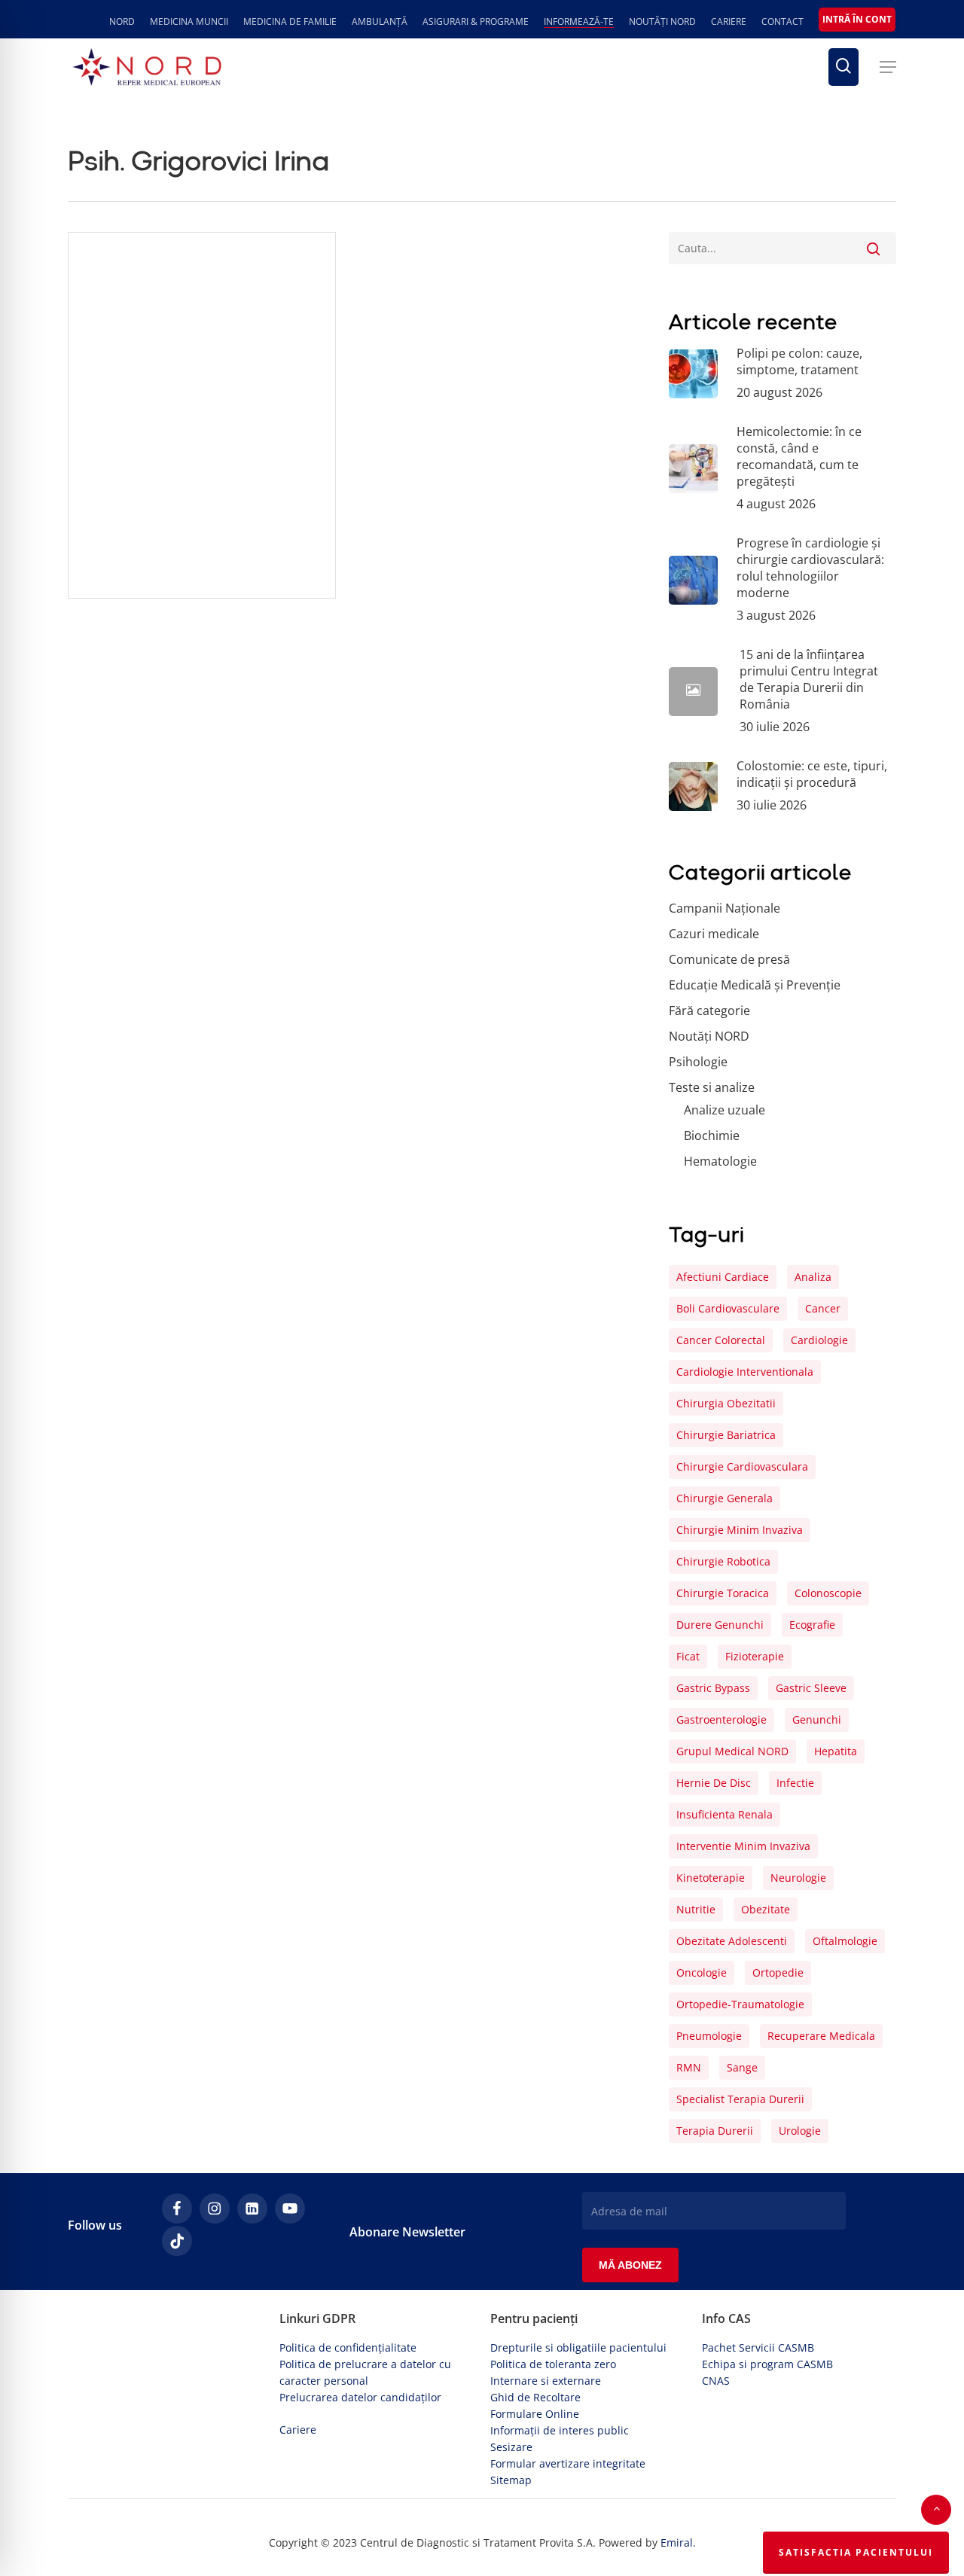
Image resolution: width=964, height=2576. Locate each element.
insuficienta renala (725, 1814)
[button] (888, 67)
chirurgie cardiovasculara (742, 1466)
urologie (800, 2131)
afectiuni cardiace (723, 1277)
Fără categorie (113, 591)
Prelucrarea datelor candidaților (360, 2397)
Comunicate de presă (729, 959)
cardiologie (819, 1340)
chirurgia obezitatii (726, 1403)
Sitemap (511, 2480)
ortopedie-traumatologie (740, 2004)
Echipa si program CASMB (767, 2364)
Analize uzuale (725, 1110)
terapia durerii (715, 2131)
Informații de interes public (560, 2430)
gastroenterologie (721, 1719)
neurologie (798, 1878)
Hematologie (720, 1161)
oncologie (702, 1972)
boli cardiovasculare (728, 1308)
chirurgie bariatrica (726, 1435)
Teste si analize (712, 1087)
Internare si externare (546, 2381)
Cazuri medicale (714, 934)
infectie (795, 1783)
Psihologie (698, 1062)
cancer (823, 1308)
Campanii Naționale (725, 908)
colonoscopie (828, 1593)
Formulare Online (535, 2414)
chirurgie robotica (723, 1561)
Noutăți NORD (709, 1036)
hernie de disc (714, 1783)
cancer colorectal (721, 1340)
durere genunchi (720, 1625)
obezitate (766, 1909)
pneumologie (709, 2036)
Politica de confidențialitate (348, 2347)
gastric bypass (713, 1688)
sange (742, 2067)
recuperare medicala (821, 2036)
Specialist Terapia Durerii (740, 2099)
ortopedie (778, 1972)
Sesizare (511, 2447)
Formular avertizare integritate (568, 2463)
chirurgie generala (725, 1498)
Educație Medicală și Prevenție (755, 985)
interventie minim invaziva (743, 1846)
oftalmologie (845, 1941)
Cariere (298, 2430)
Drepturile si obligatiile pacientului (578, 2347)
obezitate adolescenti (732, 1941)
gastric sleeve (811, 1688)
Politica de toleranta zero (553, 2364)
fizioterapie (755, 1656)
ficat (688, 1656)
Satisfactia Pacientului (856, 2552)
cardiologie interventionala (745, 1372)
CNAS (716, 2381)
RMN (689, 2067)
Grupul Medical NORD (732, 1751)
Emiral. (678, 2542)
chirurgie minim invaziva (740, 1530)
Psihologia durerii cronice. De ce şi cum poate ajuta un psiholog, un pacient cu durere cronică (201, 533)
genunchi (817, 1719)
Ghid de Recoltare (535, 2397)
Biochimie (712, 1136)
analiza (813, 1277)
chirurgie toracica (723, 1593)
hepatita (836, 1751)
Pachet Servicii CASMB (758, 2347)
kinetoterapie (711, 1878)
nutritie (696, 1909)
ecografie (812, 1625)
